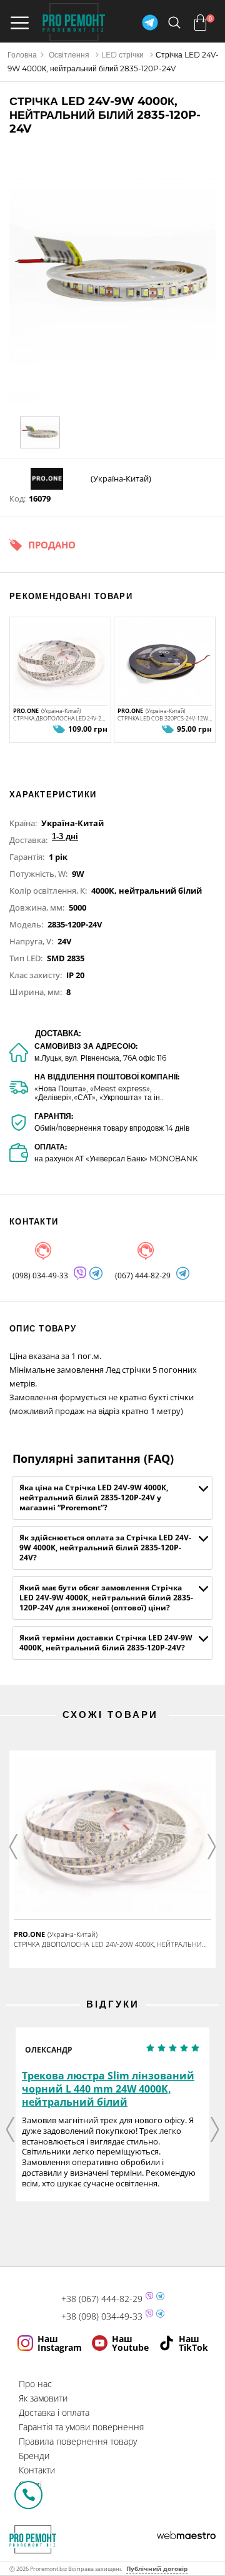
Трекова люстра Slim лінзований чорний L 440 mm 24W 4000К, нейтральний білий (108, 2089)
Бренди (34, 2456)
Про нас (35, 2384)
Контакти (37, 2470)
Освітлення (69, 55)
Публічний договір (157, 2568)
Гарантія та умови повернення (81, 2427)
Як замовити (43, 2398)
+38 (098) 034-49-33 (102, 2316)
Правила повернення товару (78, 2441)
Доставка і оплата (54, 2412)
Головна (22, 55)
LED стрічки (122, 55)
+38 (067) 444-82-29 (102, 2299)
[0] (200, 23)
